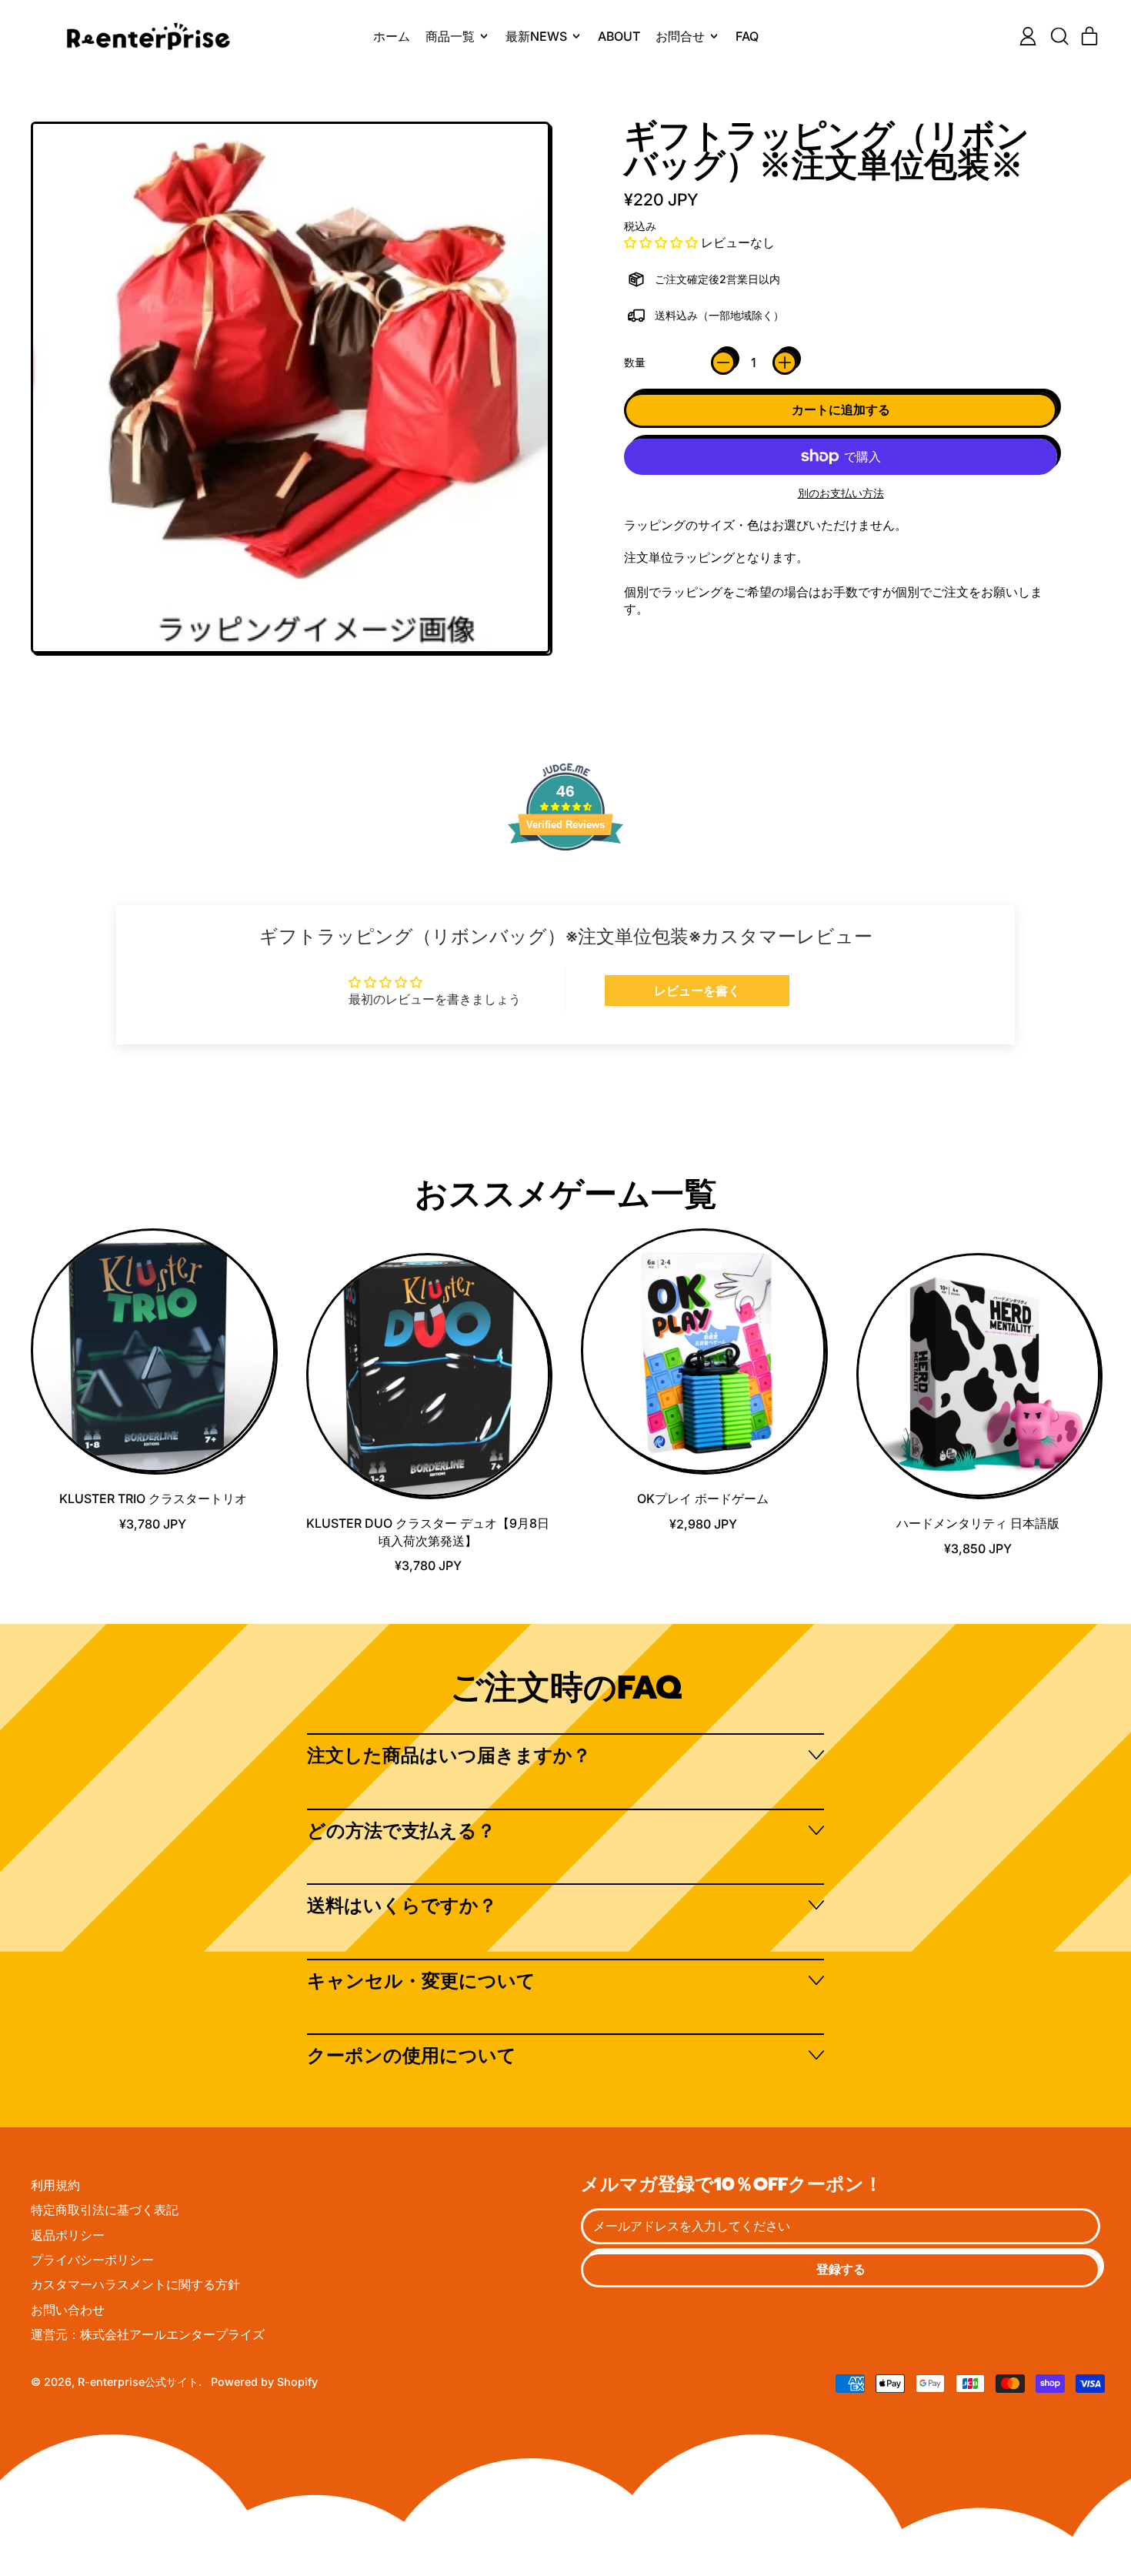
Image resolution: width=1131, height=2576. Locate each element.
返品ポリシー (68, 2235)
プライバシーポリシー (92, 2260)
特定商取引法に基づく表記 (105, 2210)
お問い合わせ (68, 2310)
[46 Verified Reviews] (565, 877)
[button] (1059, 36)
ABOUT (619, 36)
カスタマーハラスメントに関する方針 (135, 2284)
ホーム (392, 36)
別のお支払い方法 (841, 493)
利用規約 (55, 2185)
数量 (635, 362)
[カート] (1089, 36)
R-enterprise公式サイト (138, 2382)
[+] (785, 363)
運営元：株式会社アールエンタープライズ (148, 2334)
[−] (723, 363)
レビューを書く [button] (697, 991)
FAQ (747, 36)
